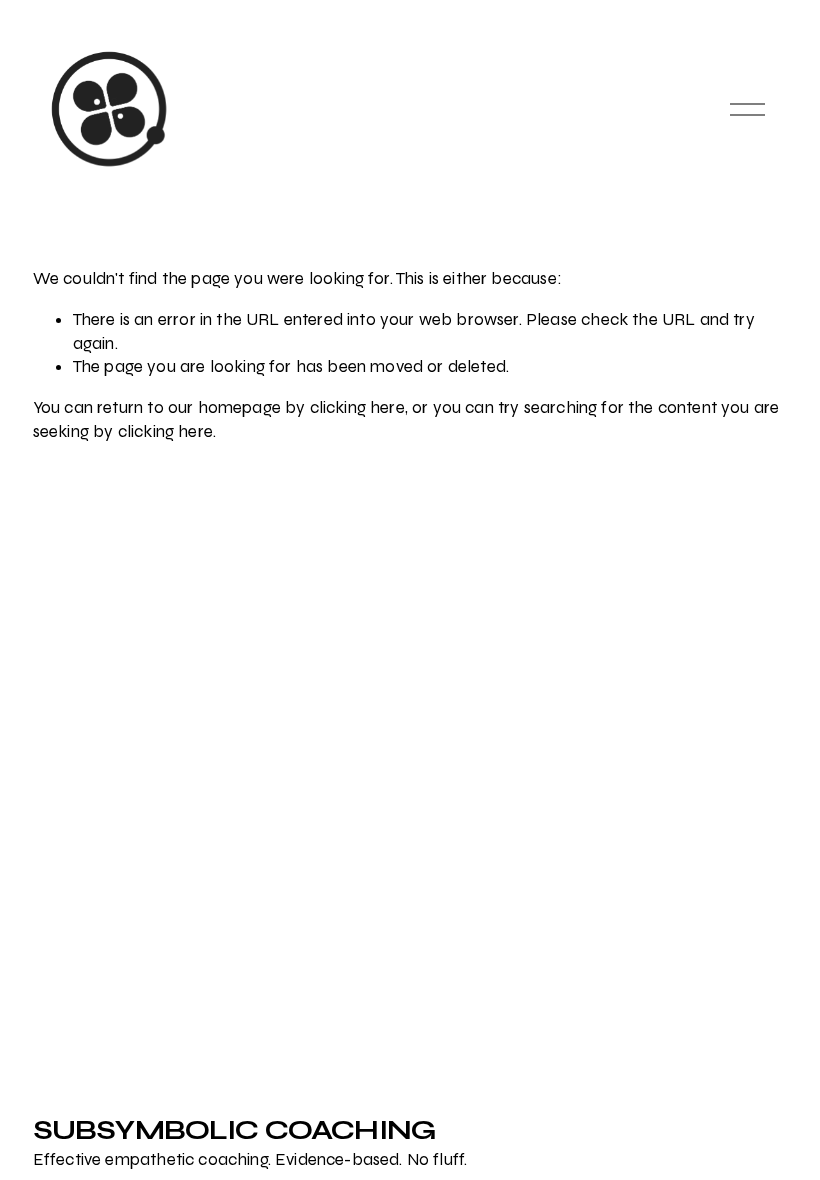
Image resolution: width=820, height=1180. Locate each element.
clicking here (357, 407)
